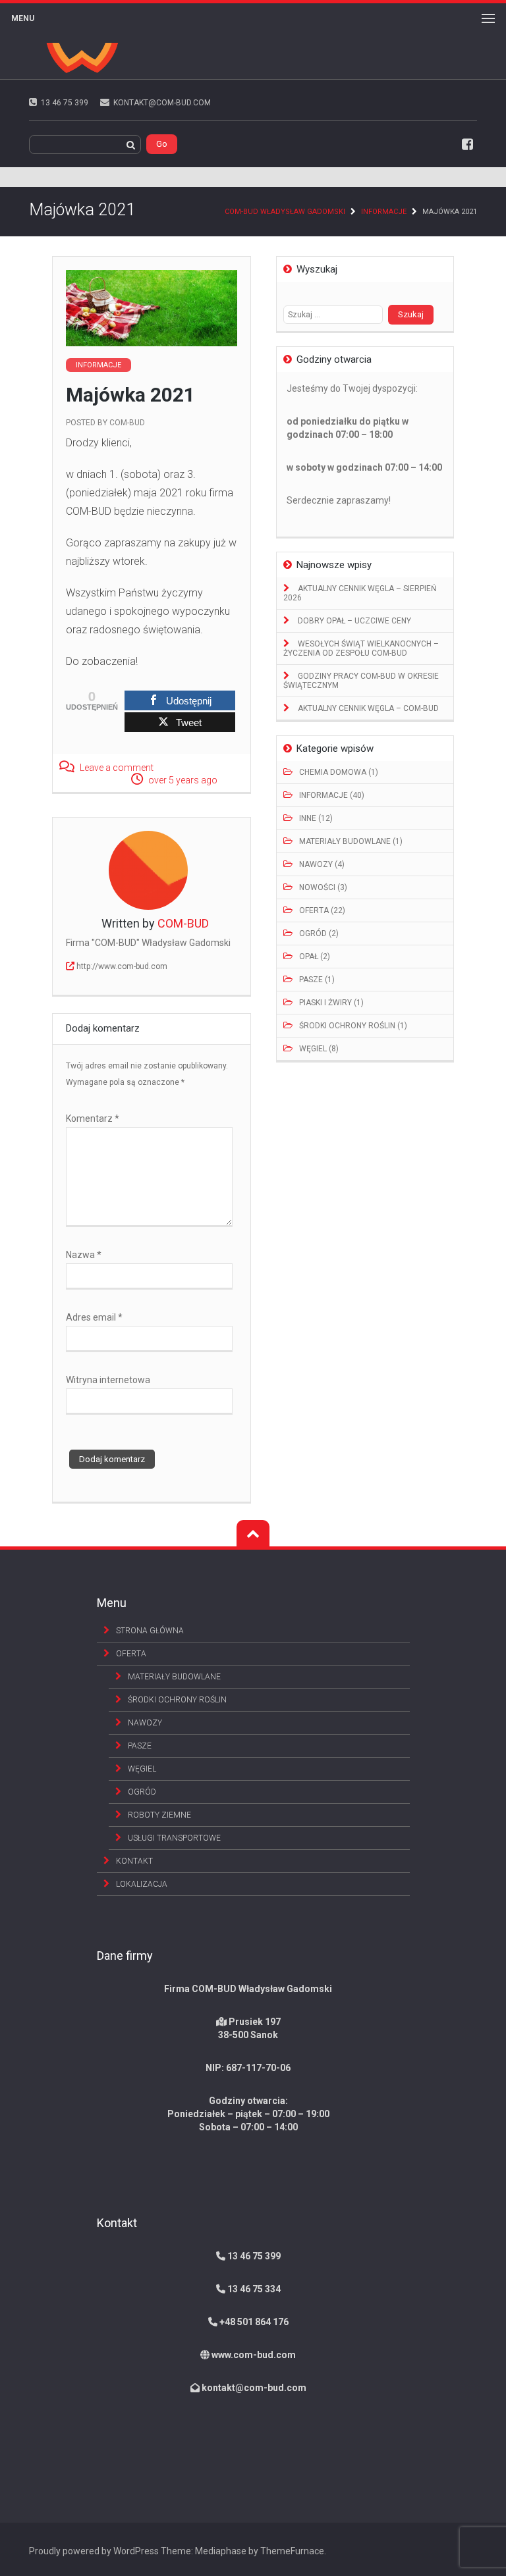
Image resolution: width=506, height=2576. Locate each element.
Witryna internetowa (108, 1380)
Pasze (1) (317, 980)
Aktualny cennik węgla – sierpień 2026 (360, 593)
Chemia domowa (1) (339, 772)
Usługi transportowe (174, 1838)
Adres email (94, 1317)
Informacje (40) (332, 795)
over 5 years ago (183, 780)
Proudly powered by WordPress (94, 2551)
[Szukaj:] (336, 314)
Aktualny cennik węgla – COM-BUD (367, 708)
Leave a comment (117, 768)
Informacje (384, 212)
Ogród (142, 1792)
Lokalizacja (142, 1884)
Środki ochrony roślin (177, 1700)
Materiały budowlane (174, 1677)
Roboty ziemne (159, 1815)
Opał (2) (315, 957)
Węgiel (142, 1769)
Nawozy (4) (322, 864)
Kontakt (134, 1861)
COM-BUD (127, 423)
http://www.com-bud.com (122, 966)
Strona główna (150, 1631)
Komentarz (93, 1118)
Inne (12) (316, 818)
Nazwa (84, 1255)
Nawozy (145, 1723)
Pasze (140, 1746)
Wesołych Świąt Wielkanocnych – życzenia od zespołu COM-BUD (361, 648)
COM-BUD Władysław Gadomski (285, 212)
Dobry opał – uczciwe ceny (353, 621)
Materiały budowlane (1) (351, 841)
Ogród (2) (319, 933)
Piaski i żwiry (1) (331, 1003)
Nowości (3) (323, 887)
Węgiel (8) (319, 1049)
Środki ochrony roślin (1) (353, 1026)
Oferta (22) (322, 910)
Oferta (131, 1654)
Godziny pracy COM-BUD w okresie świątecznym (361, 681)
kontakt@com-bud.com (254, 2388)
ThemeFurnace (292, 2551)
